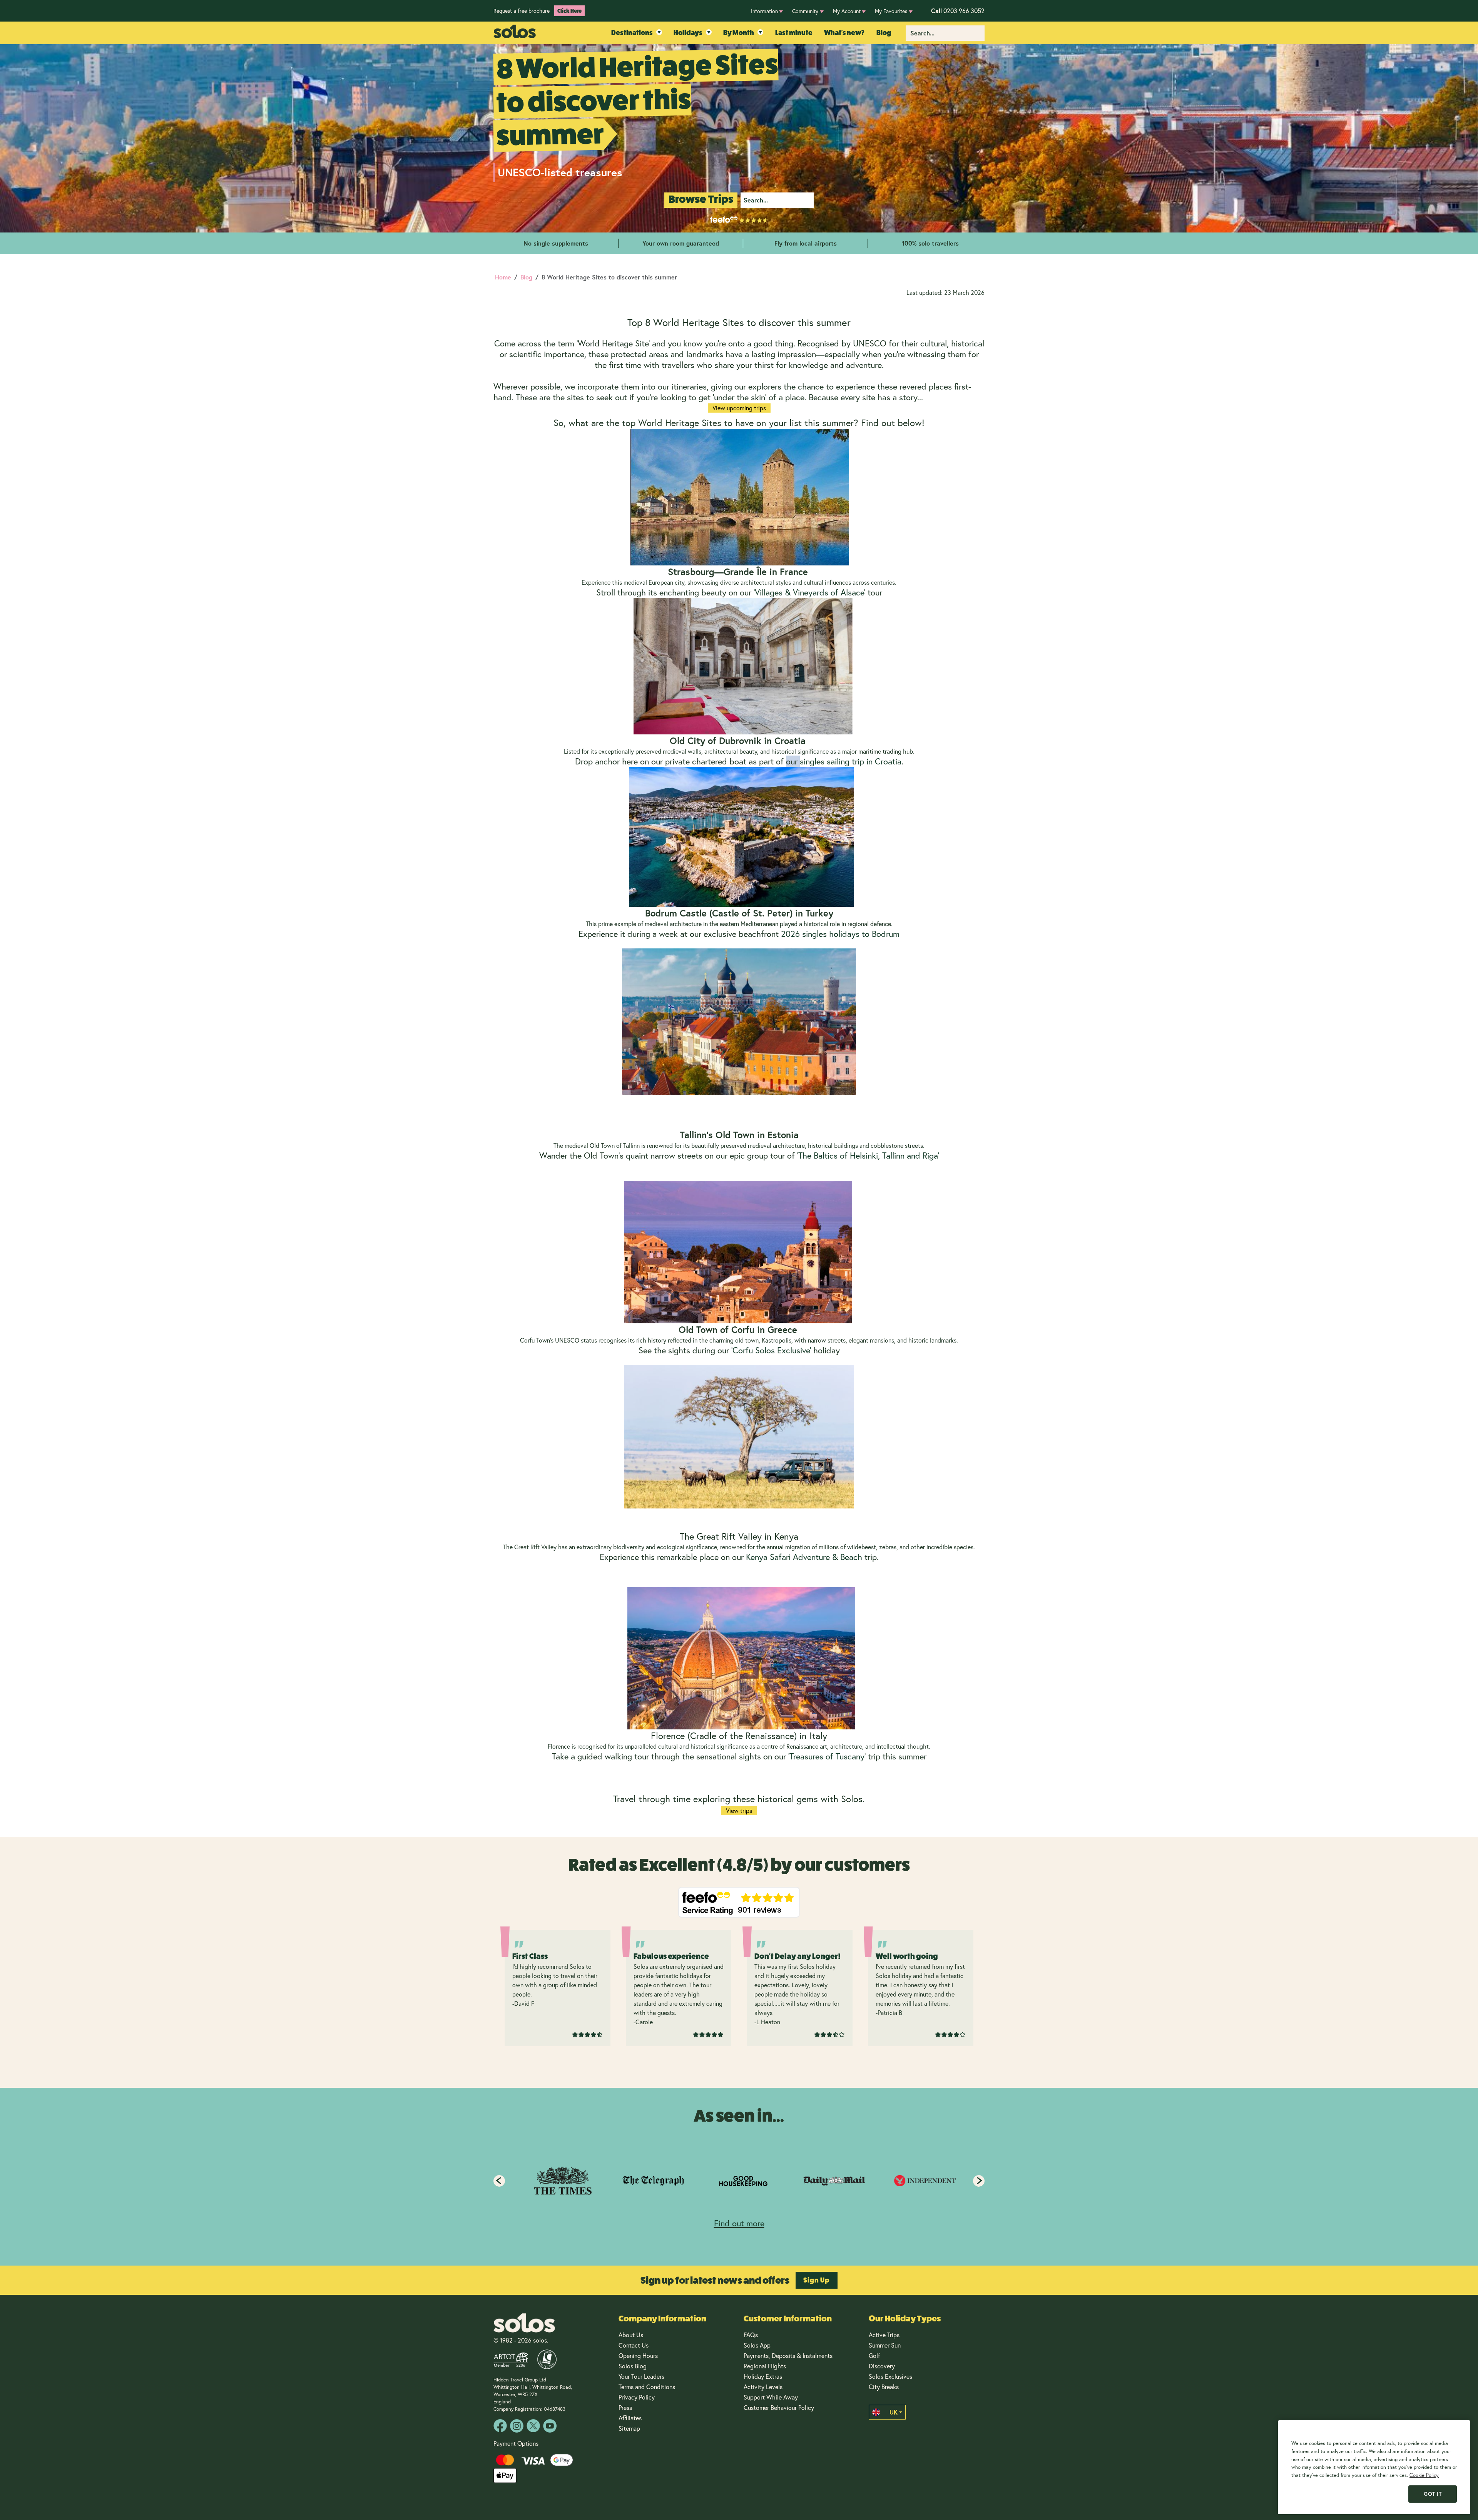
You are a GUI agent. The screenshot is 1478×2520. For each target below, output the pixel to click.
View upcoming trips (739, 408)
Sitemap (629, 2428)
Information (764, 11)
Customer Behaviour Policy (779, 2407)
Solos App (757, 2345)
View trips (739, 1810)
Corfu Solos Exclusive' (772, 1350)
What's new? (844, 33)
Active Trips (884, 2335)
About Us (631, 2335)
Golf (874, 2355)
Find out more (739, 2223)
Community (805, 11)
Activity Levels (763, 2387)
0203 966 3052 (958, 11)
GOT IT (1433, 2494)
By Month (739, 33)
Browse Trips (701, 199)
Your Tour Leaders (641, 2376)
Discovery (882, 2366)
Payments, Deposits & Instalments (788, 2355)
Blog (884, 33)
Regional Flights (765, 2366)
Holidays (688, 33)
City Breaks (884, 2387)
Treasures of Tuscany (827, 1756)
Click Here (569, 11)
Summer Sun (885, 2345)
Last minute (794, 33)
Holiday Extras (763, 2376)
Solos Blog (633, 2366)
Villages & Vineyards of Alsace (809, 592)
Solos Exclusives (890, 2376)
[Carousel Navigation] (739, 2181)
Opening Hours (638, 2355)
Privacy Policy (637, 2397)
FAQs (751, 2335)
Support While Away (771, 2397)
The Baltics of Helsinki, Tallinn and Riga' (869, 1155)
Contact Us (634, 2345)
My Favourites (891, 11)
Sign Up (817, 2280)
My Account (847, 11)
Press (625, 2407)
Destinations (632, 33)
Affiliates (630, 2418)
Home (503, 277)
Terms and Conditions (647, 2387)
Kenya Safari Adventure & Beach (804, 1557)
